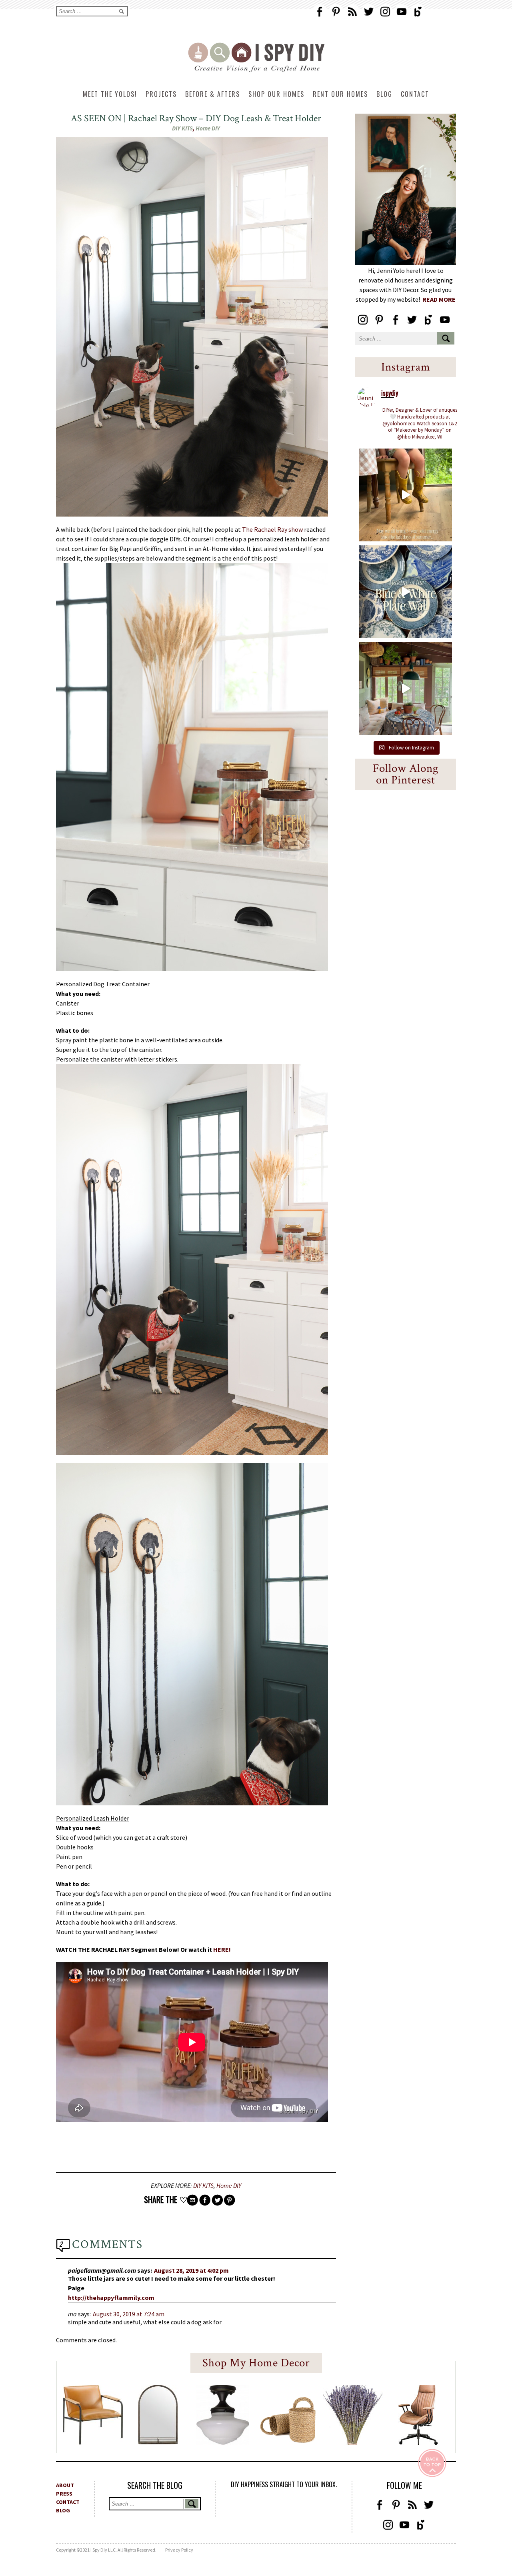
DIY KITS (182, 128)
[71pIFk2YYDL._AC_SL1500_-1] (93, 2442)
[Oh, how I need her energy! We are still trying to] (406, 495)
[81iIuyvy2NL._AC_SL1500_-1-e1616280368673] (223, 2442)
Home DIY (208, 128)
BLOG (63, 2510)
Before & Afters (213, 94)
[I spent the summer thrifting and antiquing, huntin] (406, 689)
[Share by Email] (192, 2200)
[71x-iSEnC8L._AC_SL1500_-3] (418, 2442)
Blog (384, 94)
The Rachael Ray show (272, 529)
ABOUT (65, 2485)
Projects (161, 94)
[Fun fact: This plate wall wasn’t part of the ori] (406, 592)
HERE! (223, 1949)
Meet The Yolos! (110, 94)
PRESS (64, 2494)
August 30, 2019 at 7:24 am (129, 2314)
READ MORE (439, 299)
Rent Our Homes (340, 94)
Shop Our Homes (276, 94)
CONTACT (68, 2502)
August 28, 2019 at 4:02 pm (191, 2270)
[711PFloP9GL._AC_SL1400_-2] (288, 2441)
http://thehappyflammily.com (111, 2298)
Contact (415, 94)
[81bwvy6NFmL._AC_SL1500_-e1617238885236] (158, 2442)
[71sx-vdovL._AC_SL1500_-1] (353, 2442)
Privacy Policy (179, 2550)
